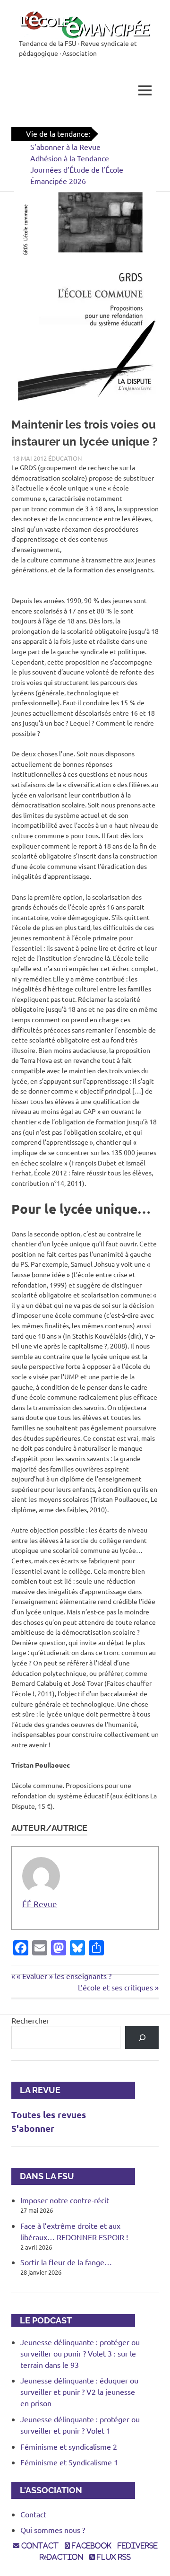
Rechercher (30, 2020)
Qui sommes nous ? (53, 2530)
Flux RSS (113, 2557)
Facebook (91, 2546)
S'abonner (33, 2128)
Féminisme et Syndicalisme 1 (69, 2462)
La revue (36, 2090)
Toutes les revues (49, 2115)
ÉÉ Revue (40, 1904)
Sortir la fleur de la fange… (66, 2262)
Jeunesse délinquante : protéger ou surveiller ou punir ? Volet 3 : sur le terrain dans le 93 (80, 2353)
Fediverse (138, 2546)
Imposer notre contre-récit (65, 2200)
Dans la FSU (43, 2176)
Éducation (65, 458)
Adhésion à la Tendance (70, 158)
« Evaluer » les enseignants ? (64, 1976)
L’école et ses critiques (115, 1987)
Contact (33, 2514)
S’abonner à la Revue (65, 147)
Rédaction (61, 2557)
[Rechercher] (142, 2037)
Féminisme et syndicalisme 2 (69, 2446)
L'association (47, 2490)
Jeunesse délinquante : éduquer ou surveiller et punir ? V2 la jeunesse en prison (79, 2392)
